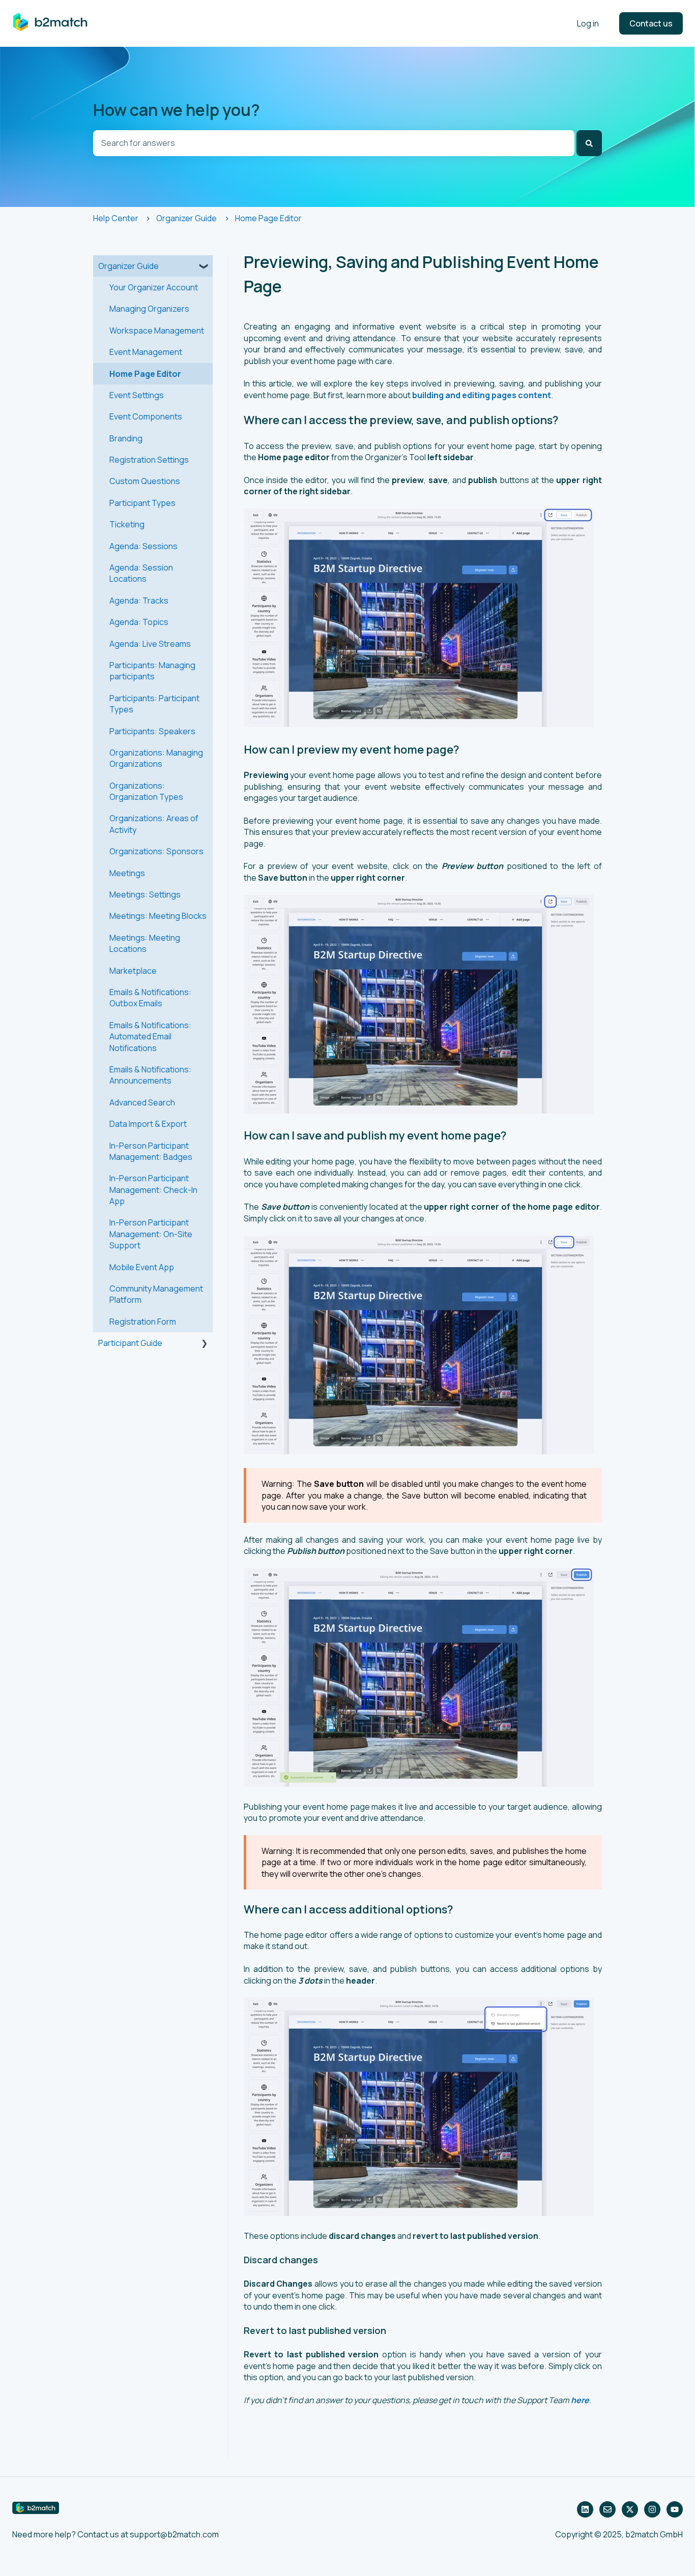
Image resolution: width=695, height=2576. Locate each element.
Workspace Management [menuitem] (157, 331)
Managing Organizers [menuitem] (149, 309)
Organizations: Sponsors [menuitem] (156, 851)
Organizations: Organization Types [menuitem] (146, 791)
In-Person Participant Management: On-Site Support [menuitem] (151, 1234)
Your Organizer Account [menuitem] (154, 287)
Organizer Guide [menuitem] (128, 266)
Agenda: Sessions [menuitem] (143, 546)
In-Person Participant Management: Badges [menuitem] (151, 1151)
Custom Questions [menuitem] (145, 481)
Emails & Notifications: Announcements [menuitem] (150, 1075)
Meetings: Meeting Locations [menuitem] (145, 943)
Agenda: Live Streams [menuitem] (150, 644)
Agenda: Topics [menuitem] (139, 622)
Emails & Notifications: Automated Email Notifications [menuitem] (150, 1037)
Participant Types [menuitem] (142, 503)
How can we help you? (177, 110)
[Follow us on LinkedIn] (585, 2509)
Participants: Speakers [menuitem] (152, 731)
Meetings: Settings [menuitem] (145, 894)
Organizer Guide (186, 218)
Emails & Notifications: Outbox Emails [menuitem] (150, 998)
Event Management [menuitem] (146, 352)
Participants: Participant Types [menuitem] (154, 704)
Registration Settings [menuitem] (149, 460)
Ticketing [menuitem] (127, 524)
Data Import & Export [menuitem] (148, 1124)
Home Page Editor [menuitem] (145, 374)
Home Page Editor (268, 218)
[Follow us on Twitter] (630, 2509)
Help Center (116, 218)
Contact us (651, 23)
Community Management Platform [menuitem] (156, 1294)
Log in (588, 23)
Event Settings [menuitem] (137, 395)
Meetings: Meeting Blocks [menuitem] (158, 916)
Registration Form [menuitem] (143, 1322)
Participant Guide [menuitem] (130, 1343)
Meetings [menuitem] (127, 873)
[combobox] (334, 143)
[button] (205, 267)
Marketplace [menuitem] (133, 971)
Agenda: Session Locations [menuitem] (141, 573)
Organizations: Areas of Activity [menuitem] (154, 824)
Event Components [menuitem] (146, 416)
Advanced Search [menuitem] (142, 1102)
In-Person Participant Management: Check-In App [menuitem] (153, 1190)
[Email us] (607, 2509)
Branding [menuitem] (126, 438)
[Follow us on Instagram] (652, 2509)
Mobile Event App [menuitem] (142, 1267)
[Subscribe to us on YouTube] (675, 2509)
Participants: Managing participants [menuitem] (152, 671)
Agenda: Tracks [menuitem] (139, 601)
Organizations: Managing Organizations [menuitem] (156, 758)
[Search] (589, 143)
